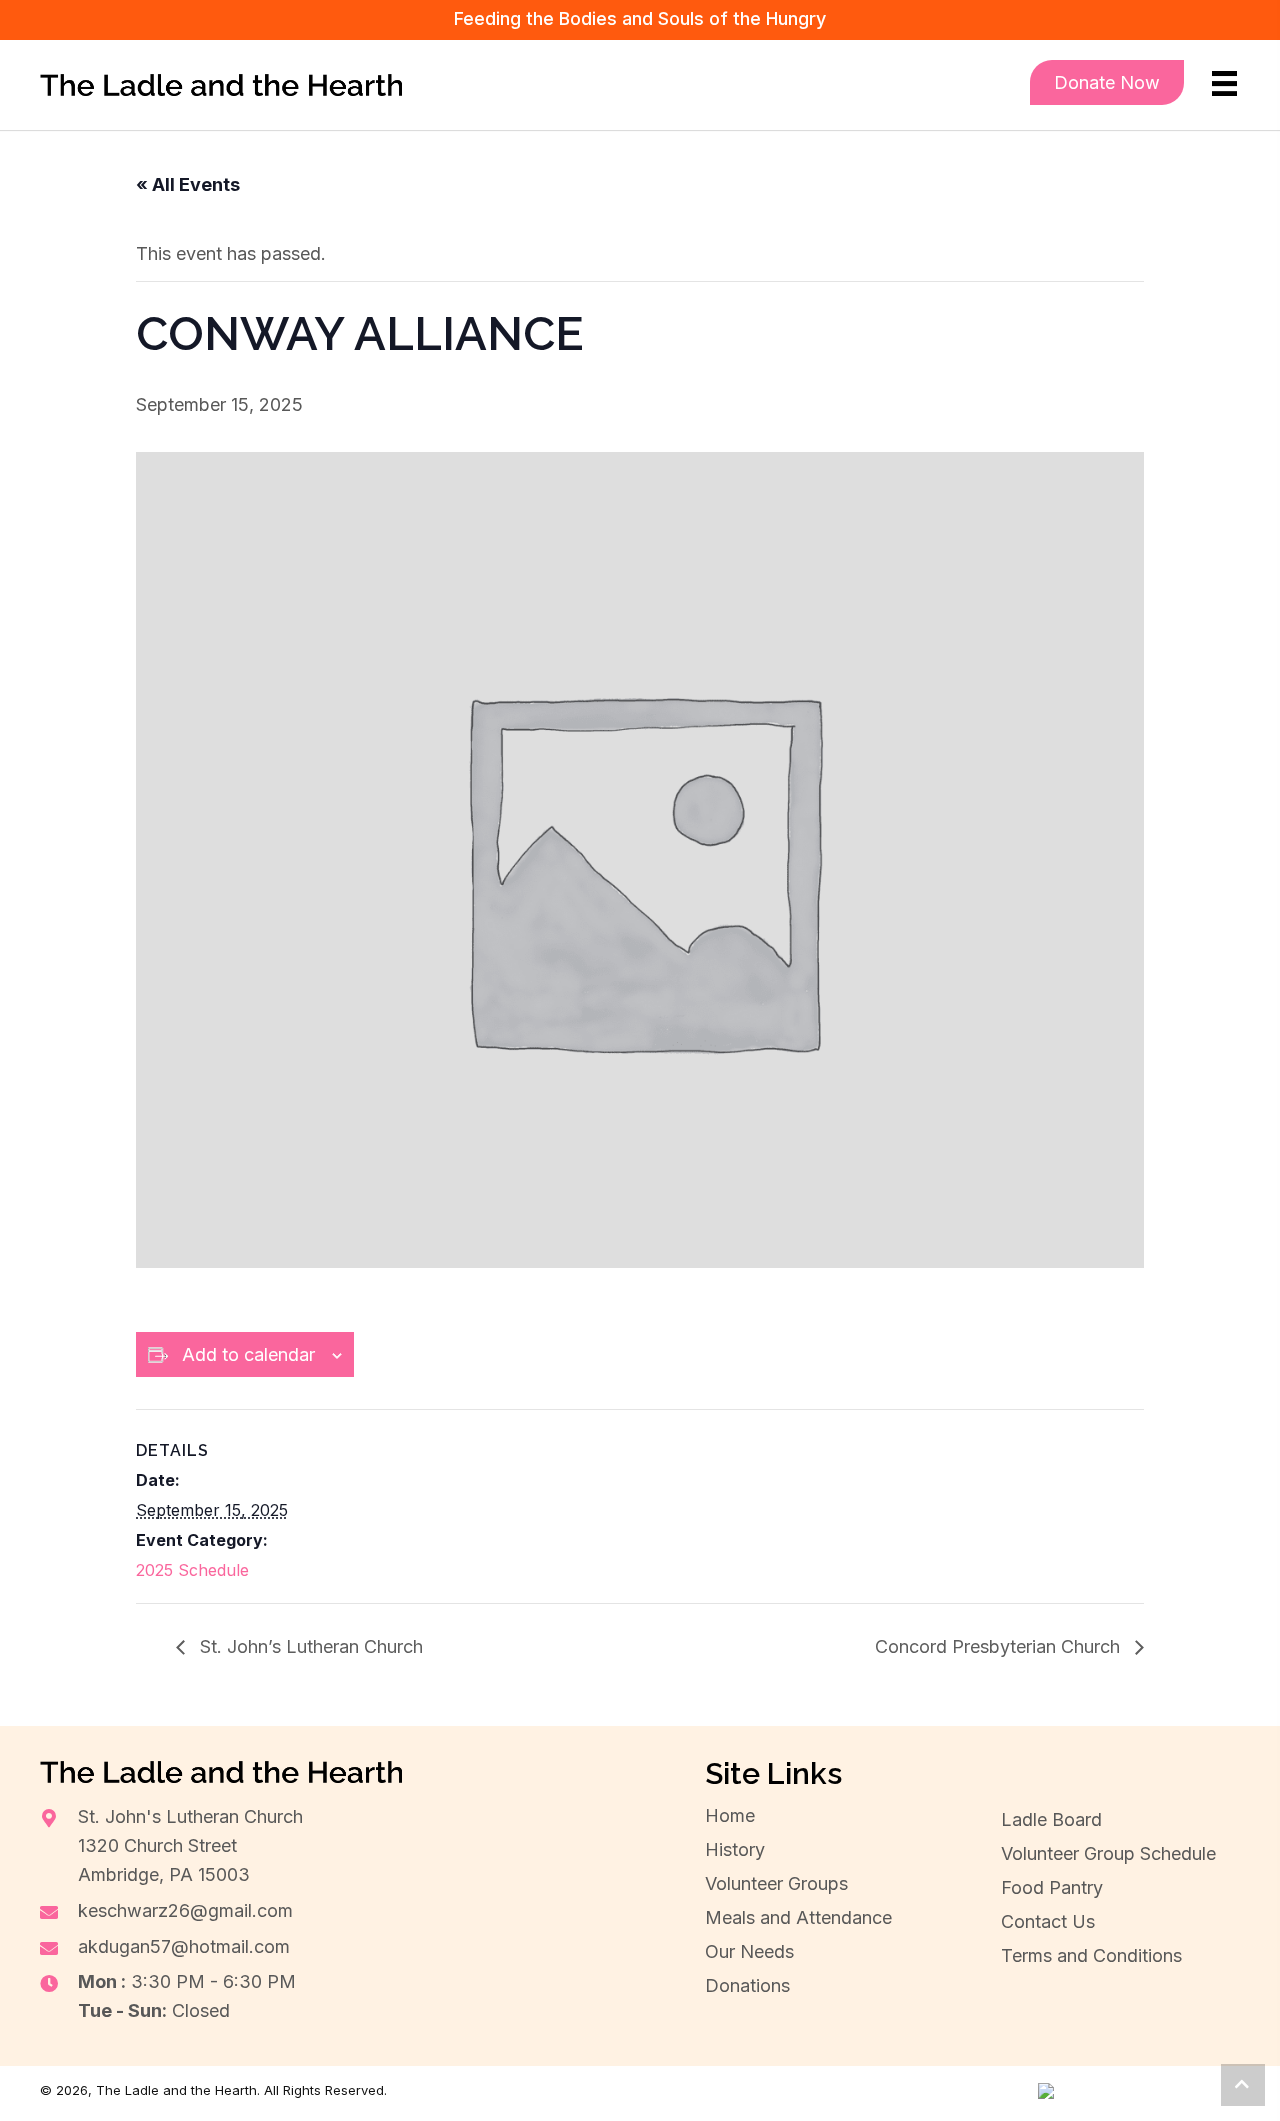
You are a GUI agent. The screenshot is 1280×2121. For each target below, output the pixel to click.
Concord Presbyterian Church (1000, 1646)
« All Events (188, 184)
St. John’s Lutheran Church (309, 1646)
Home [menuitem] (730, 1815)
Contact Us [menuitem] (1048, 1921)
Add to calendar (248, 1354)
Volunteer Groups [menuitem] (776, 1883)
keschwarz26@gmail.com (185, 1910)
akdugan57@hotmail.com (184, 1946)
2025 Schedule (192, 1570)
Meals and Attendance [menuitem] (798, 1917)
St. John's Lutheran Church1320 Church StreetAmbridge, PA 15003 (190, 1845)
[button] (1243, 2085)
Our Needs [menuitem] (749, 1951)
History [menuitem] (735, 1849)
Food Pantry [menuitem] (1052, 1887)
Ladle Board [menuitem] (1051, 1819)
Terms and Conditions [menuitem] (1091, 1955)
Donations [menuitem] (747, 1985)
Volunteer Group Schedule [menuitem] (1108, 1853)
